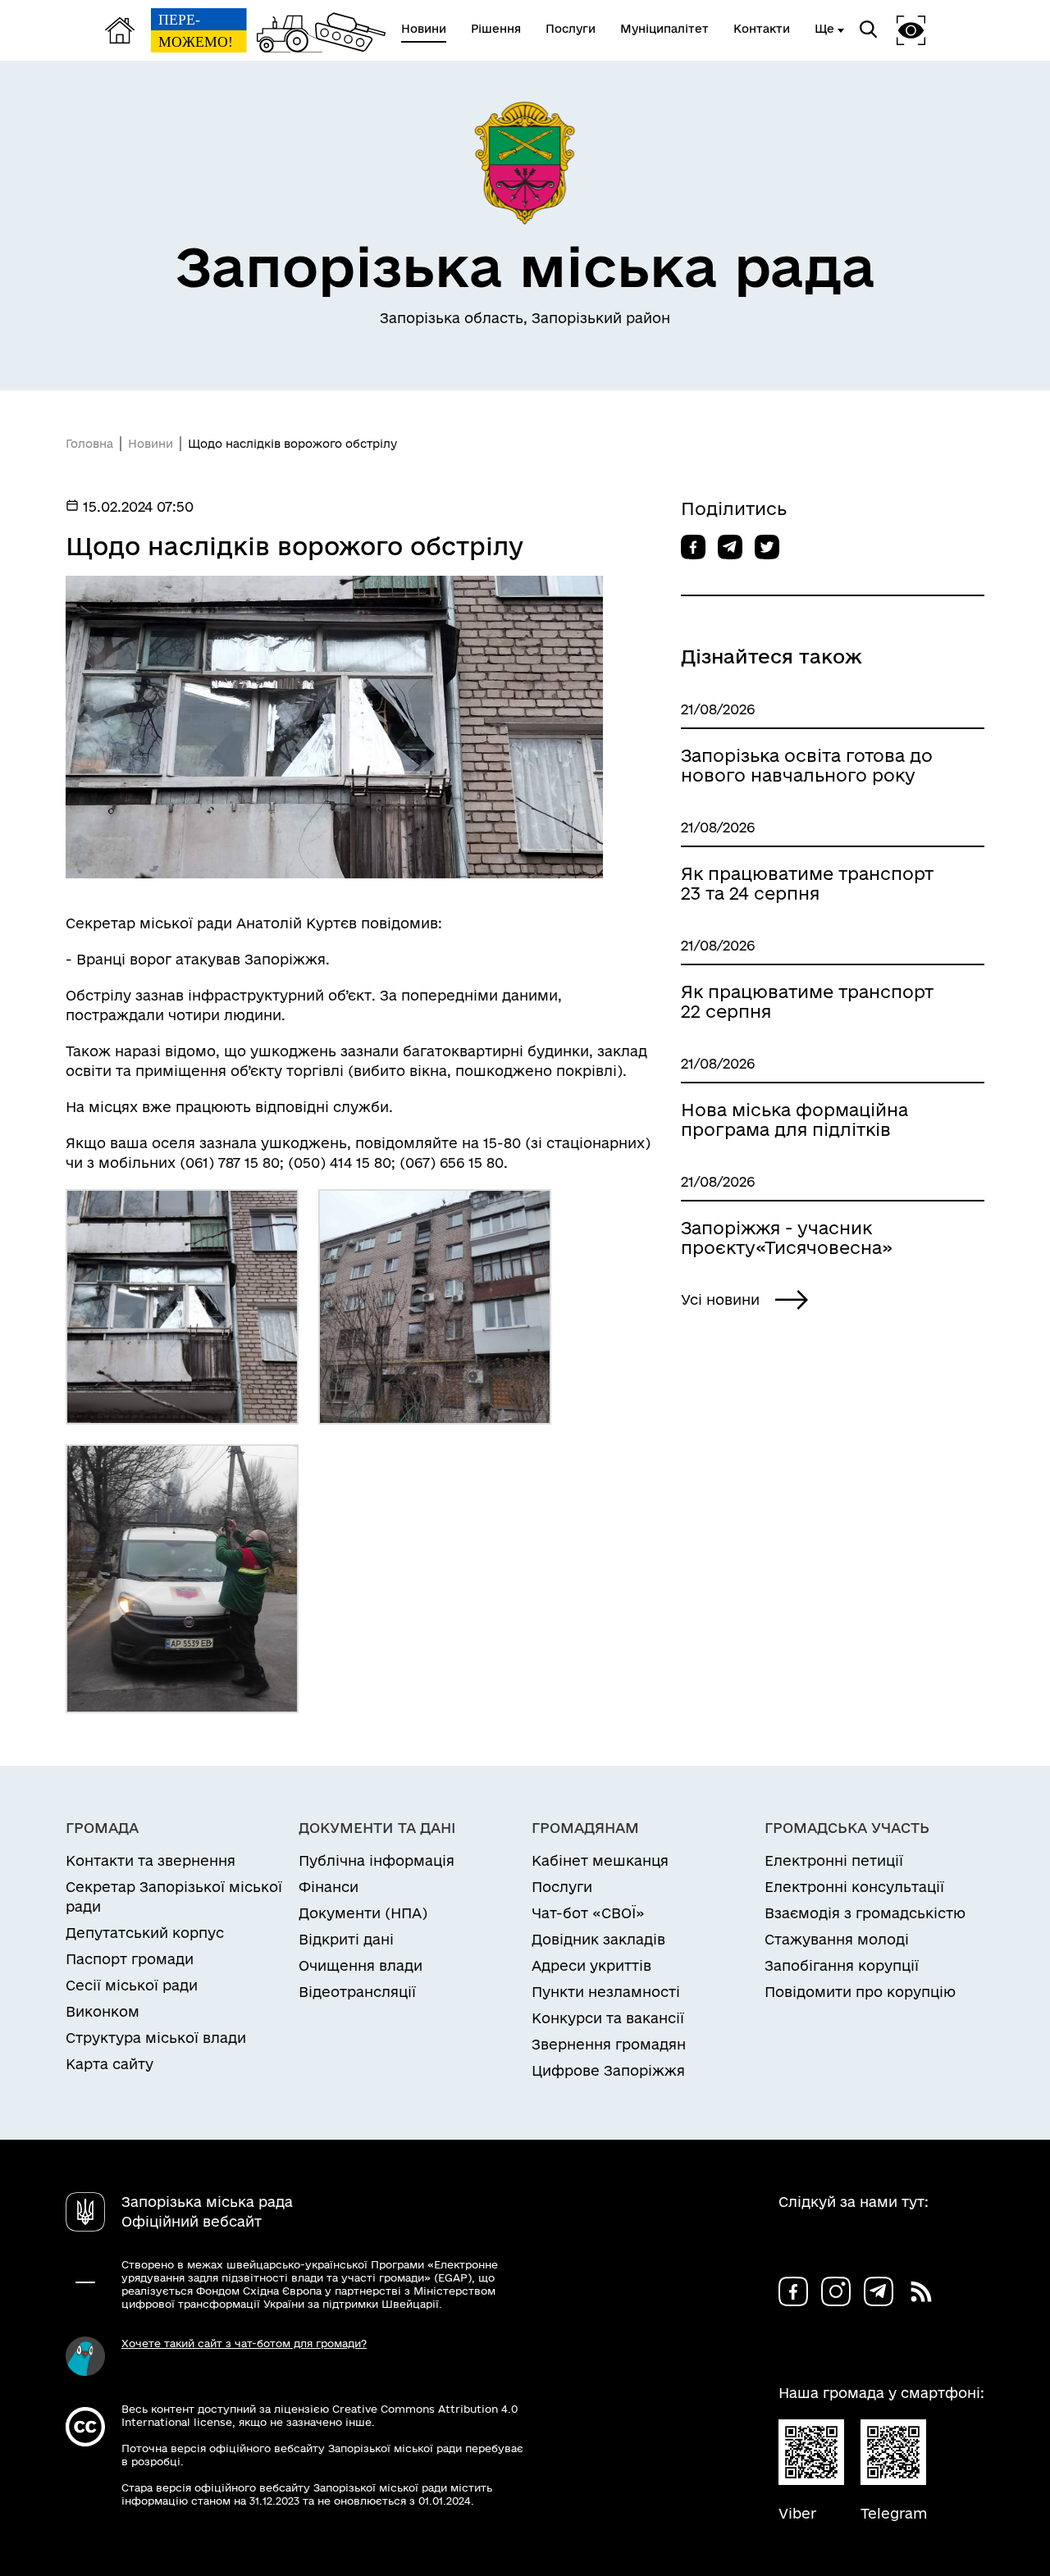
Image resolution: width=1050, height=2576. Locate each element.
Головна (89, 444)
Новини (151, 444)
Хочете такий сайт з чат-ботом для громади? (244, 2343)
